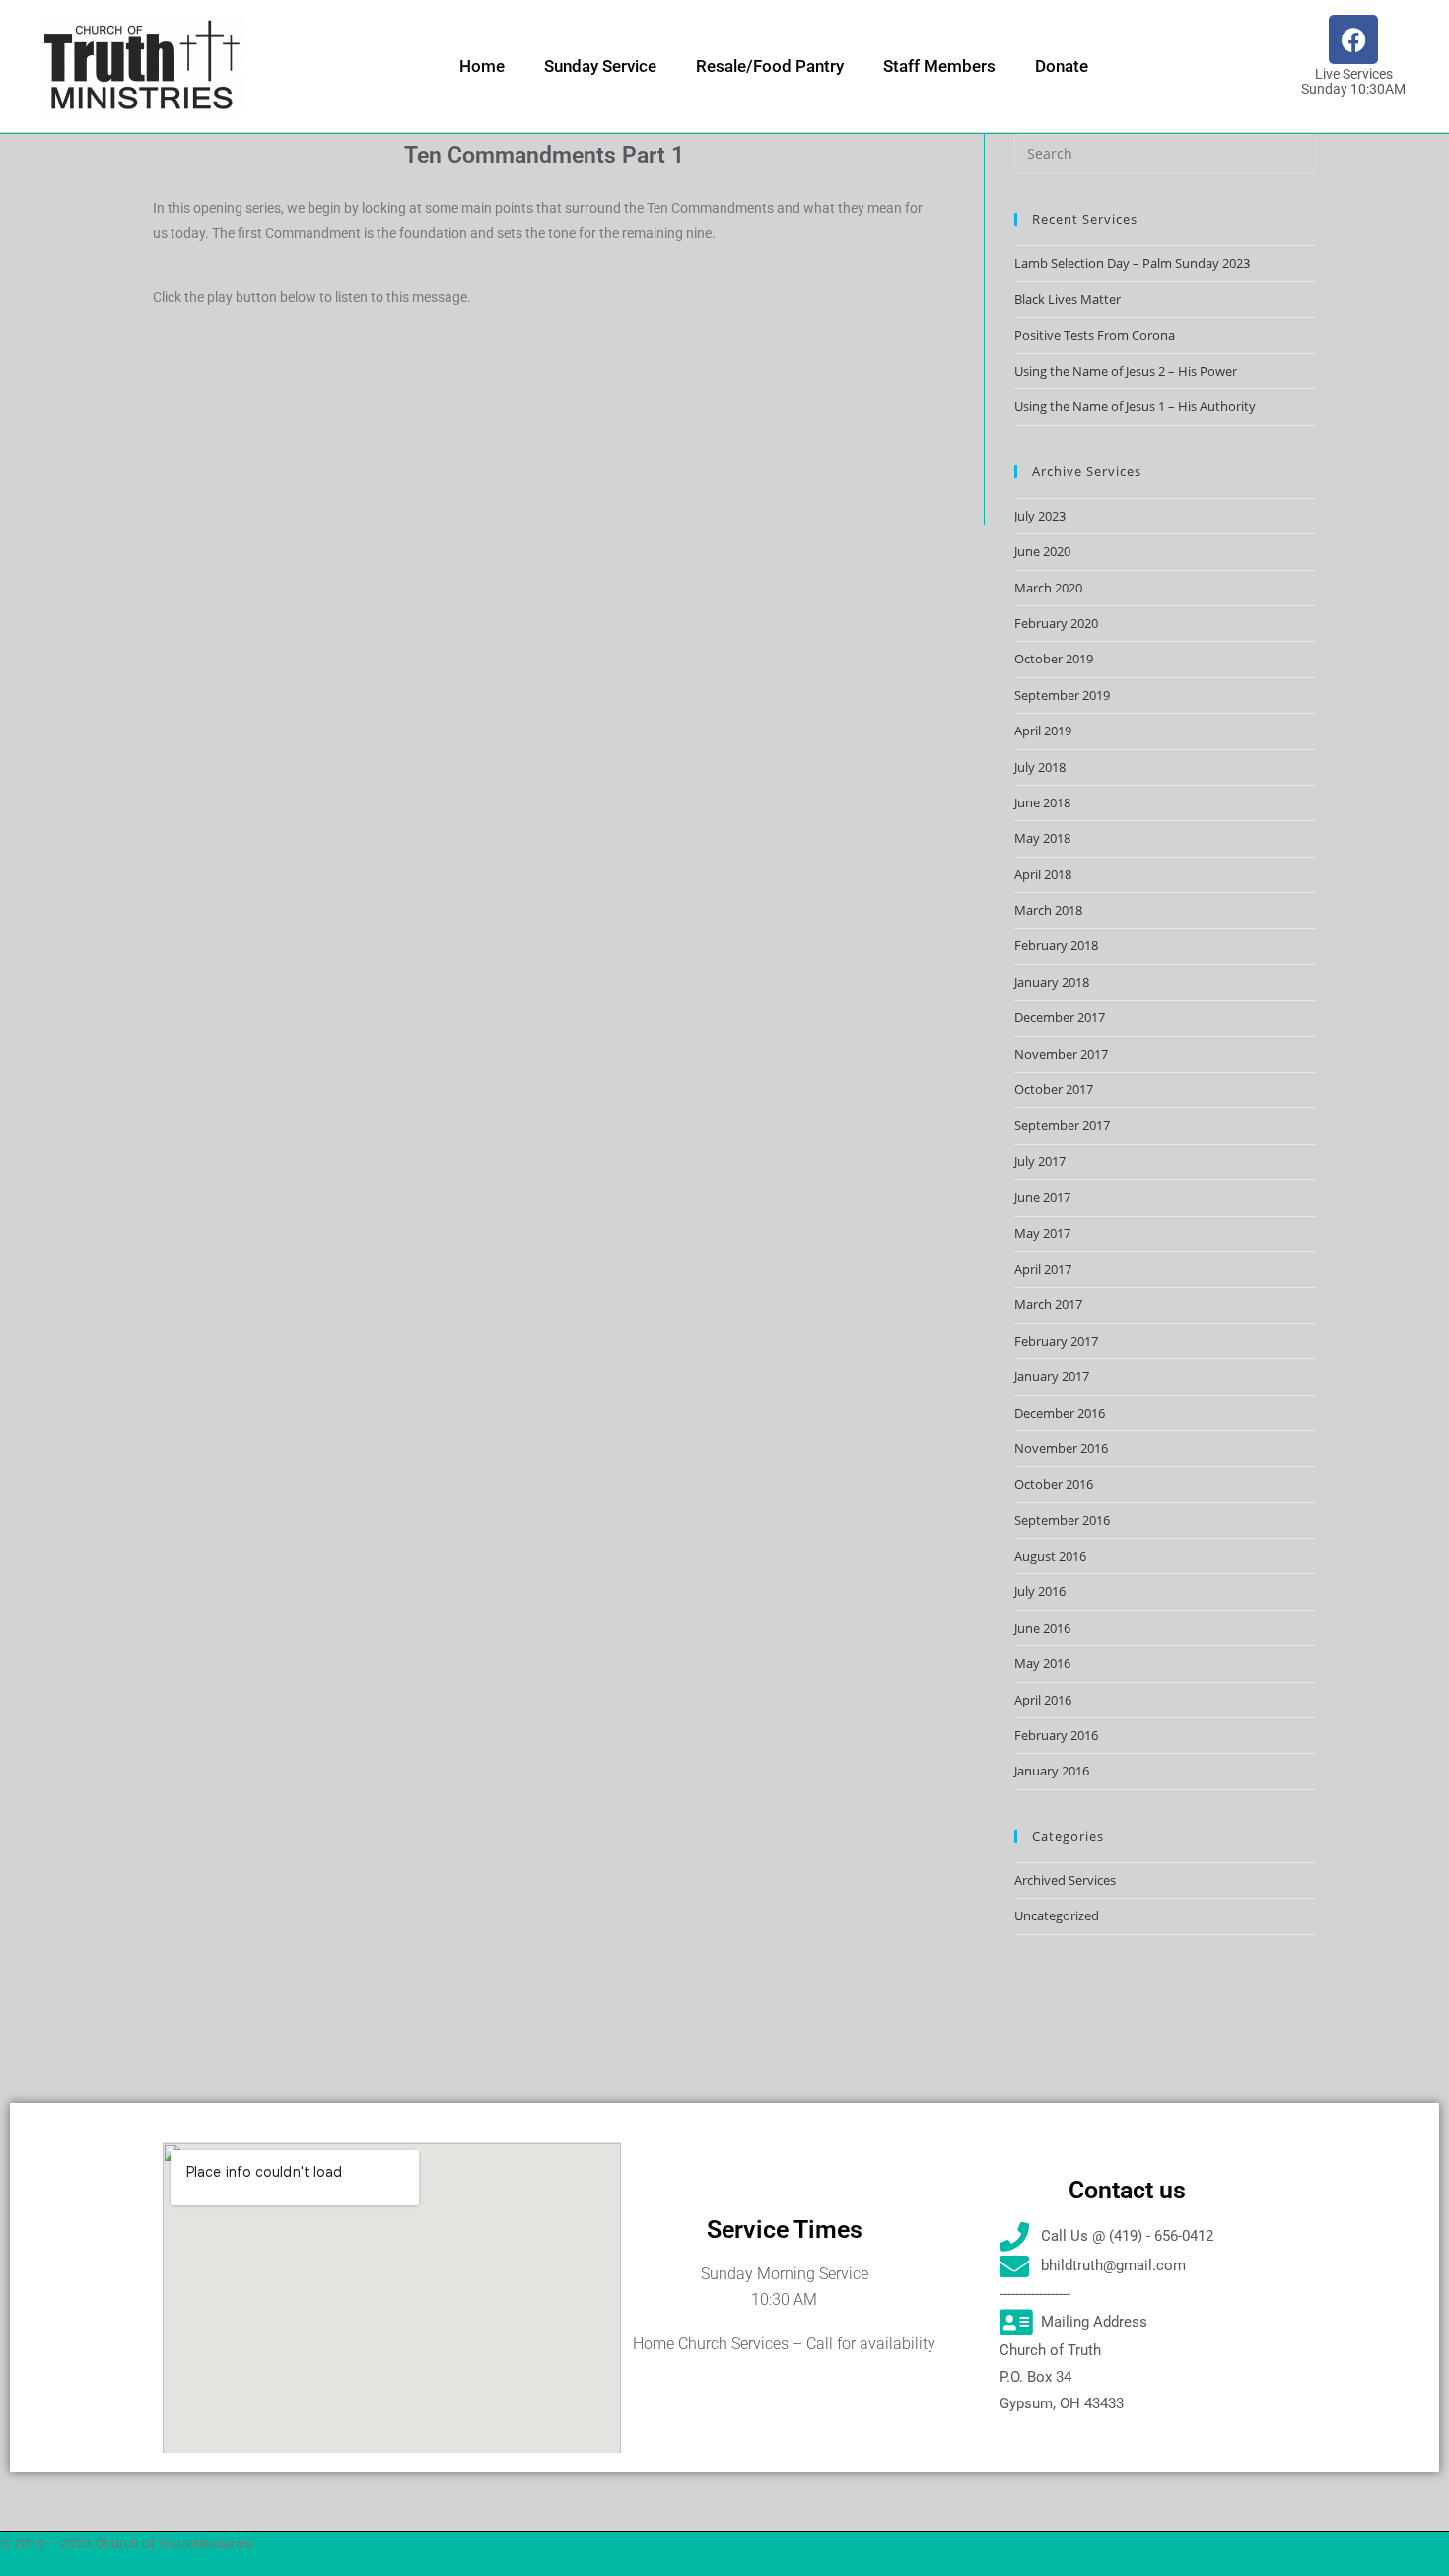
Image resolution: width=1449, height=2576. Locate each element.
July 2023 (1040, 516)
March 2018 (1048, 910)
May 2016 (1042, 1663)
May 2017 (1042, 1233)
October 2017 (1054, 1089)
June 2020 (1042, 551)
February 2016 (1056, 1735)
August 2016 (1050, 1556)
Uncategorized (1057, 1915)
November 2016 (1061, 1448)
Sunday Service (600, 66)
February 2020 (1056, 623)
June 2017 (1042, 1197)
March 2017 (1048, 1304)
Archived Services (1065, 1880)
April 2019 (1043, 731)
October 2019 (1054, 659)
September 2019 (1062, 695)
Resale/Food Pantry (770, 66)
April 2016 (1043, 1700)
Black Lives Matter (1068, 299)
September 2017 (1062, 1125)
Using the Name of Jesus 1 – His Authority (1135, 406)
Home (482, 66)
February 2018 (1056, 945)
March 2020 (1048, 588)
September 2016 (1062, 1520)
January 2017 (1052, 1376)
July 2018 (1040, 767)
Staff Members (939, 66)
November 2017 (1061, 1054)
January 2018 (1052, 982)
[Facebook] (1353, 39)
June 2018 (1042, 802)
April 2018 (1043, 874)
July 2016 (1040, 1591)
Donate (1062, 66)
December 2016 (1060, 1413)
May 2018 (1042, 838)
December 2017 (1060, 1017)
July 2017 (1040, 1161)
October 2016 (1054, 1484)
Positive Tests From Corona (1095, 335)
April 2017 (1043, 1269)
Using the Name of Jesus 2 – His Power (1126, 371)
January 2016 (1052, 1771)
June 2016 (1042, 1628)
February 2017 (1056, 1341)
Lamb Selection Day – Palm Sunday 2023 (1132, 263)
